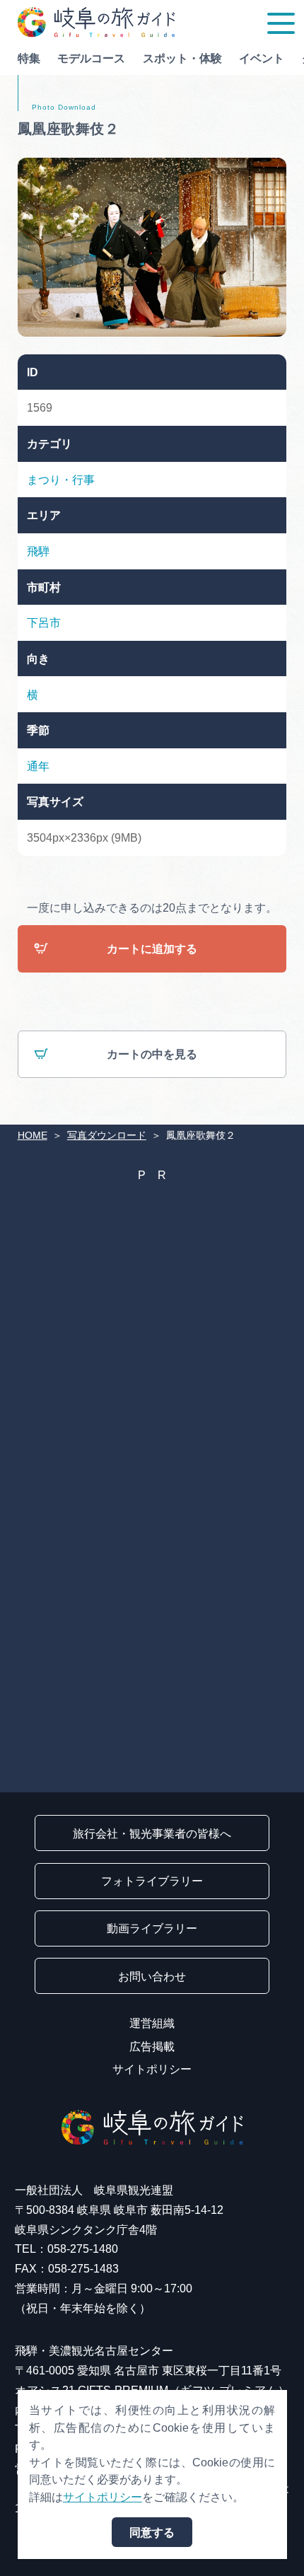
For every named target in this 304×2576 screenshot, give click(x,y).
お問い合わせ (152, 1976)
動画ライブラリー (152, 1928)
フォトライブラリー (152, 1881)
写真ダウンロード (107, 1135)
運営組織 (152, 2023)
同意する (152, 2532)
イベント (262, 58)
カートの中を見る (152, 1054)
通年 (38, 766)
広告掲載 (152, 2046)
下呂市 (44, 622)
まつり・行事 (61, 480)
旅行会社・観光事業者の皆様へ (152, 1833)
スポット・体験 (182, 58)
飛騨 (38, 551)
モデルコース (91, 58)
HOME (33, 1135)
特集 (29, 58)
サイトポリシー (152, 2069)
